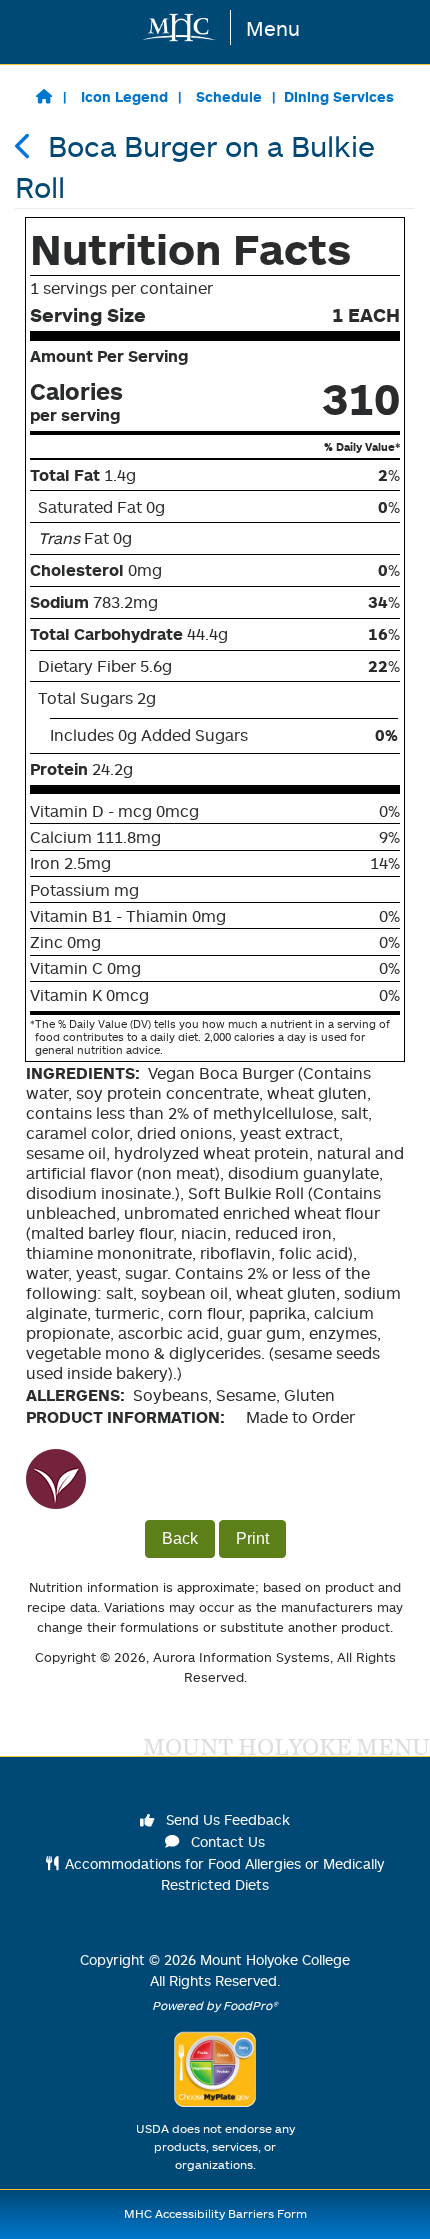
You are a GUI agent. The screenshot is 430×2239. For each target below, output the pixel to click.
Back (180, 1538)
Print (252, 1538)
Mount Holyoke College (275, 1959)
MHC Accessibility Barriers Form (215, 2213)
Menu (273, 28)
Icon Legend (124, 96)
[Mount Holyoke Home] (180, 27)
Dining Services (339, 96)
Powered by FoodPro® (215, 2005)
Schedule (229, 96)
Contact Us (226, 1841)
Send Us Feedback (226, 1819)
